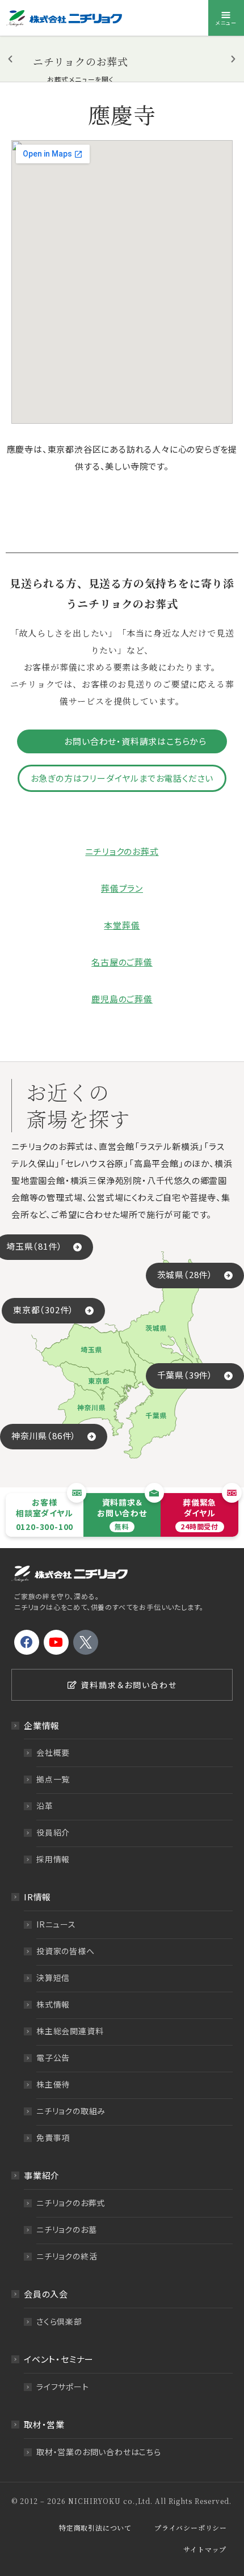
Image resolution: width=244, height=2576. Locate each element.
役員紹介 (53, 1832)
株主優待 (53, 2084)
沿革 (45, 1806)
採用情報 (53, 1859)
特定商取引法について (95, 2527)
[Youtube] (56, 1642)
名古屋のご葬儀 (122, 962)
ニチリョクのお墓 (66, 2229)
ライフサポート (63, 2387)
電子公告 (53, 2058)
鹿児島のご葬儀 (122, 999)
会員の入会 (46, 2294)
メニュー (226, 23)
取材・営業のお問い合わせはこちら (99, 2452)
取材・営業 (44, 2424)
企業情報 (42, 1725)
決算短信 (53, 1978)
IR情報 (37, 1897)
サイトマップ (205, 2549)
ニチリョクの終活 (67, 2256)
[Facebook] (27, 1642)
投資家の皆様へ (66, 1951)
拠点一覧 (53, 1779)
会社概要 (53, 1752)
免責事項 (53, 2137)
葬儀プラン (122, 888)
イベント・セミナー (59, 2359)
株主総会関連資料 (70, 2031)
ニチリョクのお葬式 (122, 851)
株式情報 (53, 2004)
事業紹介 (42, 2175)
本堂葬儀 (122, 925)
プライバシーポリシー (191, 2527)
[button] (10, 59)
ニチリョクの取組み (71, 2111)
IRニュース (56, 1924)
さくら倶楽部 (59, 2321)
